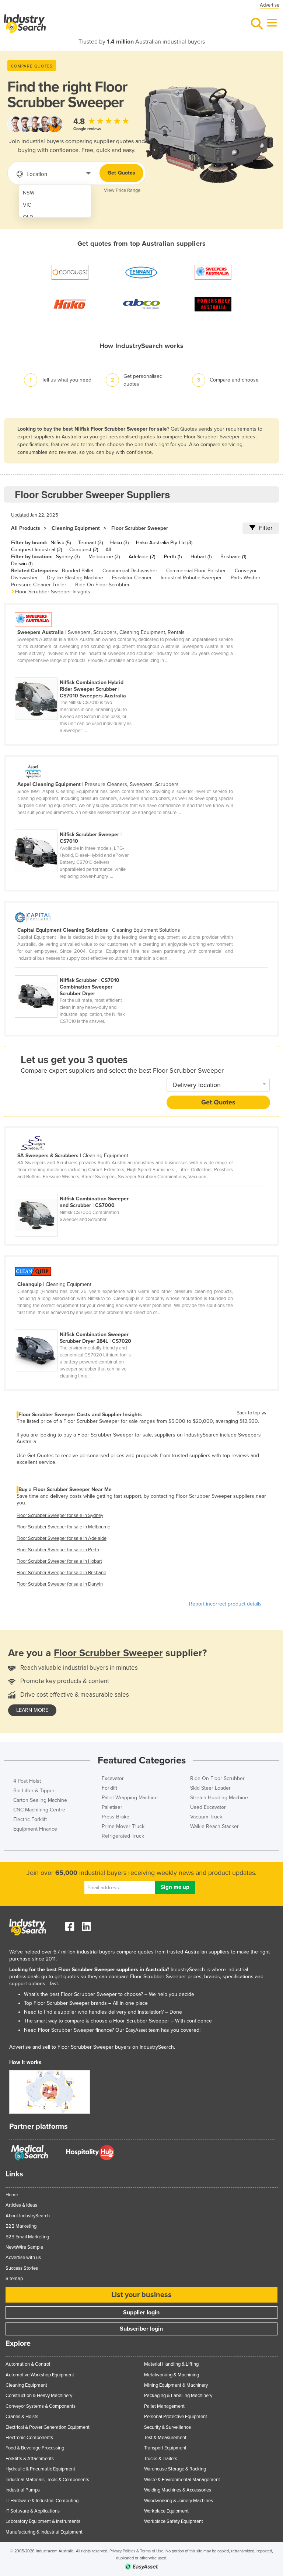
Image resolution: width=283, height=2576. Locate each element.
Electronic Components (29, 2438)
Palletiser (112, 1807)
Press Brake (116, 1817)
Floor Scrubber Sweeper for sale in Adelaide (62, 1538)
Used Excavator (208, 1807)
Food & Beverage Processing (35, 2448)
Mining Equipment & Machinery (176, 2385)
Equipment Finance (35, 1829)
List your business (141, 2295)
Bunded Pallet (78, 571)
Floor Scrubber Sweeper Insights (53, 592)
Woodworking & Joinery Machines (179, 2501)
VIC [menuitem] (27, 205)
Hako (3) (119, 543)
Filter (266, 528)
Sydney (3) (68, 557)
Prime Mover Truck (123, 1826)
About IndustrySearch (28, 2216)
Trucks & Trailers (161, 2459)
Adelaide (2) (142, 557)
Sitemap (14, 2279)
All (108, 550)
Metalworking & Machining (172, 2375)
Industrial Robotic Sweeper (191, 578)
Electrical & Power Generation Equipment (48, 2427)
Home (12, 2195)
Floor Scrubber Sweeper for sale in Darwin (60, 1584)
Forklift (109, 1788)
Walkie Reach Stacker (214, 1826)
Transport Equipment (165, 2448)
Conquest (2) (84, 550)
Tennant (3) (90, 543)
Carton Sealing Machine (40, 1800)
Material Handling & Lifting (171, 2364)
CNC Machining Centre (39, 1810)
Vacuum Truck (206, 1817)
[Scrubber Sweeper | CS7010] (77, 825)
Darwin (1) (22, 564)
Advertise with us (23, 2258)
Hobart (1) (201, 557)
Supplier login (141, 2313)
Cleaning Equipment (76, 528)
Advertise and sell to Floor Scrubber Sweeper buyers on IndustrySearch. (92, 2047)
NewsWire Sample (24, 2247)
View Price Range (122, 190)
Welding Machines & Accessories (178, 2490)
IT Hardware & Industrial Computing (42, 2501)
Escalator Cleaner (132, 578)
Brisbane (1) (233, 557)
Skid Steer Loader (210, 1788)
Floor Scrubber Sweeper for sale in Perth (58, 1550)
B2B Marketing (21, 2226)
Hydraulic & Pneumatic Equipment (40, 2469)
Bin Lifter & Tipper (34, 1791)
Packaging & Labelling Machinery (178, 2396)
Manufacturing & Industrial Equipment (44, 2532)
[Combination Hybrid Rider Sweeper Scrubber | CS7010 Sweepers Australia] (77, 673)
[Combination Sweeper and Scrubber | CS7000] (77, 1190)
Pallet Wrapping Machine (130, 1798)
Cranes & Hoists (22, 2417)
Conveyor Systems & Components (41, 2406)
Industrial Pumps (23, 2490)
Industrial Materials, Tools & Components (47, 2480)
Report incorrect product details (225, 1604)
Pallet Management (164, 2406)
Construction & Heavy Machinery (39, 2396)
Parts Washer (246, 578)
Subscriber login (141, 2329)
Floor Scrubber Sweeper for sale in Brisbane (61, 1573)
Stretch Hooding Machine (219, 1798)
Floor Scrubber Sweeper (140, 528)
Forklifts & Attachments (30, 2459)
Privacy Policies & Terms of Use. (137, 2551)
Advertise (270, 5)
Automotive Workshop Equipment (40, 2375)
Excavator (113, 1778)
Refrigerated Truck (123, 1836)
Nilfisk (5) (61, 543)
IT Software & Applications (33, 2511)
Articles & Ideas (21, 2205)
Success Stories (22, 2268)
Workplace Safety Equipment (174, 2521)
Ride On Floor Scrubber (102, 585)
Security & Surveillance (167, 2427)
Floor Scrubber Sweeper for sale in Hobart (59, 1561)
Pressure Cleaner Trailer (39, 585)
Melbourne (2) (104, 557)
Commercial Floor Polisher (196, 571)
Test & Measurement (165, 2438)
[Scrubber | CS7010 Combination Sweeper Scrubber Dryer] (77, 971)
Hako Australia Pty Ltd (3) (164, 543)
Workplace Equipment (166, 2511)
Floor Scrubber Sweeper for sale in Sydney (60, 1515)
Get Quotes (121, 173)
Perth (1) (173, 557)
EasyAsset (136, 2030)
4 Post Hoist (27, 1781)
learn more (32, 1710)
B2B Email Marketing (27, 2237)
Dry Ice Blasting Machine (75, 578)
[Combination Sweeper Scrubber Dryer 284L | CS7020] (77, 1325)
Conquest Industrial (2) (36, 550)
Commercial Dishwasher (130, 571)
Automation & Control (28, 2364)
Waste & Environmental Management (182, 2480)
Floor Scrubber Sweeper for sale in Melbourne (63, 1527)
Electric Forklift (30, 1819)
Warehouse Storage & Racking (175, 2469)
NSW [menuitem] (29, 193)
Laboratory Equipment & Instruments (43, 2521)
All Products (26, 528)
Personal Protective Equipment (176, 2417)
